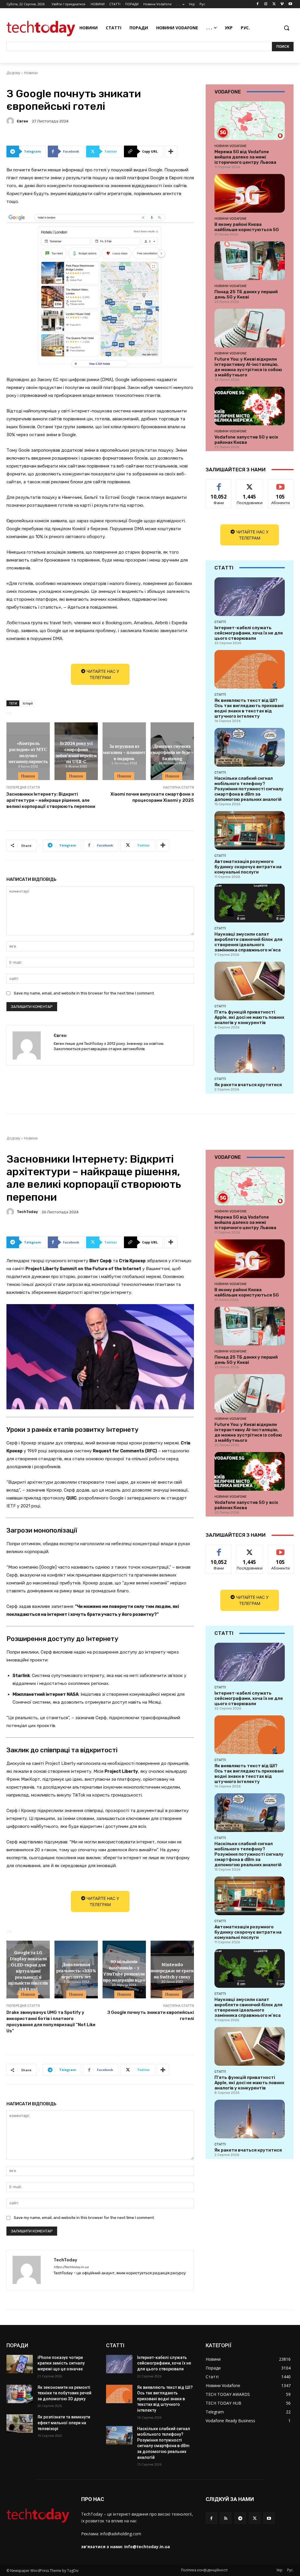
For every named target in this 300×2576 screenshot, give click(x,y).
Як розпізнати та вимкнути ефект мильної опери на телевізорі (64, 2423)
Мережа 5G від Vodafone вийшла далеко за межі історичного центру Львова (245, 157)
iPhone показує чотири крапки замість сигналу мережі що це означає (61, 2363)
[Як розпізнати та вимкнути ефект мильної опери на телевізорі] (20, 2424)
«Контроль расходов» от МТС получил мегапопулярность (28, 752)
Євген (22, 121)
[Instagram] (266, 4)
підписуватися (283, 484)
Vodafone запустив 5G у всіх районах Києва (246, 440)
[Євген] (11, 121)
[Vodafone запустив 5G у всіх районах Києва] (250, 406)
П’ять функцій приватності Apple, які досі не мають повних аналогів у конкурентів (249, 1017)
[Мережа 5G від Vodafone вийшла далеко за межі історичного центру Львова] (250, 121)
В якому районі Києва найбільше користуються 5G (247, 227)
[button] (287, 28)
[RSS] (226, 2518)
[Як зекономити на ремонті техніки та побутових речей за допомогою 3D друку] (20, 2394)
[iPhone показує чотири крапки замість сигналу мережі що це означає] (20, 2364)
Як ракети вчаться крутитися (248, 1085)
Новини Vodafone (231, 146)
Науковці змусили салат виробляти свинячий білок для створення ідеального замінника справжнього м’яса (248, 942)
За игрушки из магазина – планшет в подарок (124, 752)
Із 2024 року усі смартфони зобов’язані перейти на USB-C (76, 752)
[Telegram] (240, 2518)
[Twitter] (274, 4)
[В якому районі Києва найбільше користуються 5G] (250, 193)
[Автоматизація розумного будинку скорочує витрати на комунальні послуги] (250, 830)
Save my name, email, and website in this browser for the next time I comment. (84, 993)
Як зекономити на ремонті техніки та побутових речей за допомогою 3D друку (64, 2393)
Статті (220, 622)
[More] (171, 151)
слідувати (250, 484)
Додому (13, 73)
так (219, 484)
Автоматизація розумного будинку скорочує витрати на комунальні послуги (248, 867)
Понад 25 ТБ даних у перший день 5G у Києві (246, 294)
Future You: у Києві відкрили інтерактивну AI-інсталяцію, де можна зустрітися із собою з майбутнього (248, 367)
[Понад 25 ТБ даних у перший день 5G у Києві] (250, 261)
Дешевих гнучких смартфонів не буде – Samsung (172, 752)
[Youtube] (290, 4)
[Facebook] (258, 4)
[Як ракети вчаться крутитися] (250, 1054)
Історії (28, 703)
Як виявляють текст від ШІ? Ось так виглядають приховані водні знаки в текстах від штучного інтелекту (249, 708)
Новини (31, 73)
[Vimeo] (282, 4)
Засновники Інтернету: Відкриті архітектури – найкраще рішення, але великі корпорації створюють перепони (51, 800)
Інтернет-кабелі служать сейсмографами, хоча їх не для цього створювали (249, 633)
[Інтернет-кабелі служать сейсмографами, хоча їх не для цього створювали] (250, 597)
